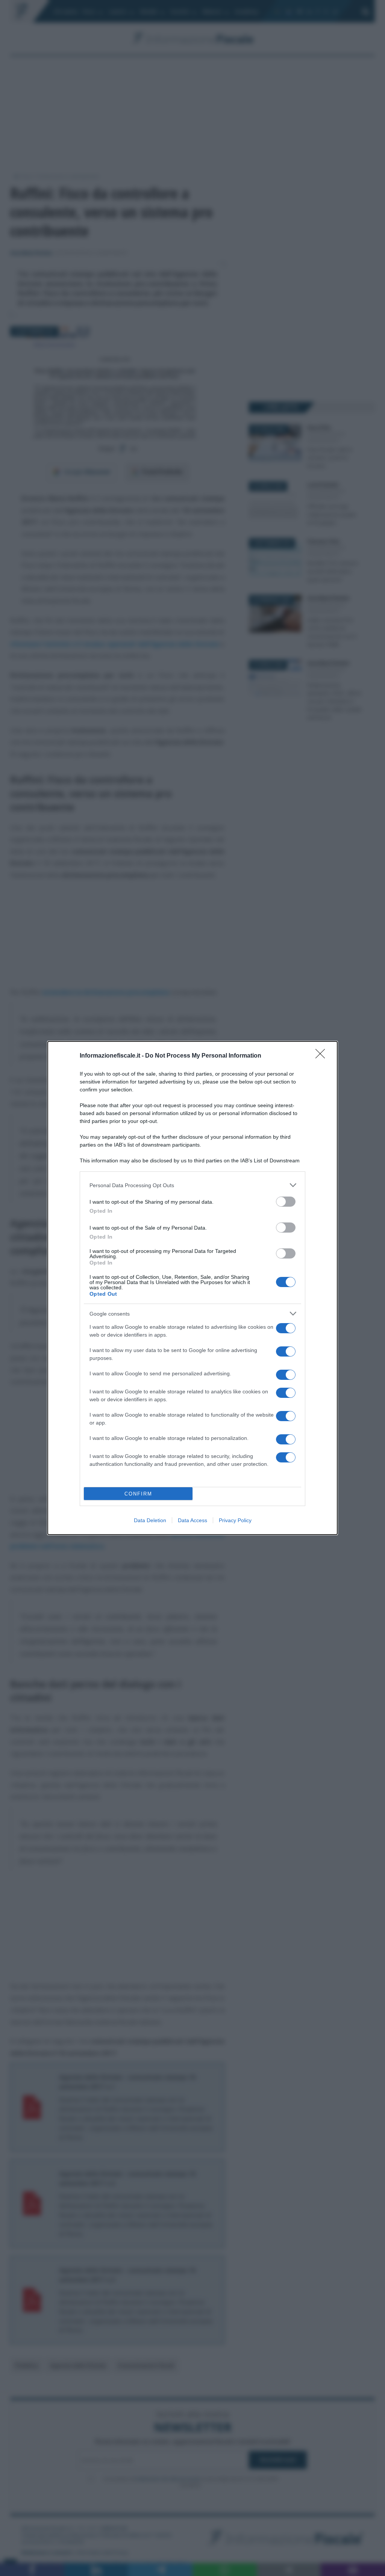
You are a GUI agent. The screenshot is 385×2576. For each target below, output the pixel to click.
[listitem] (192, 1185)
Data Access (192, 1520)
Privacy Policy (235, 1520)
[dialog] (192, 1288)
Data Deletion (150, 1520)
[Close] (323, 1056)
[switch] (286, 1202)
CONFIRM (138, 1494)
